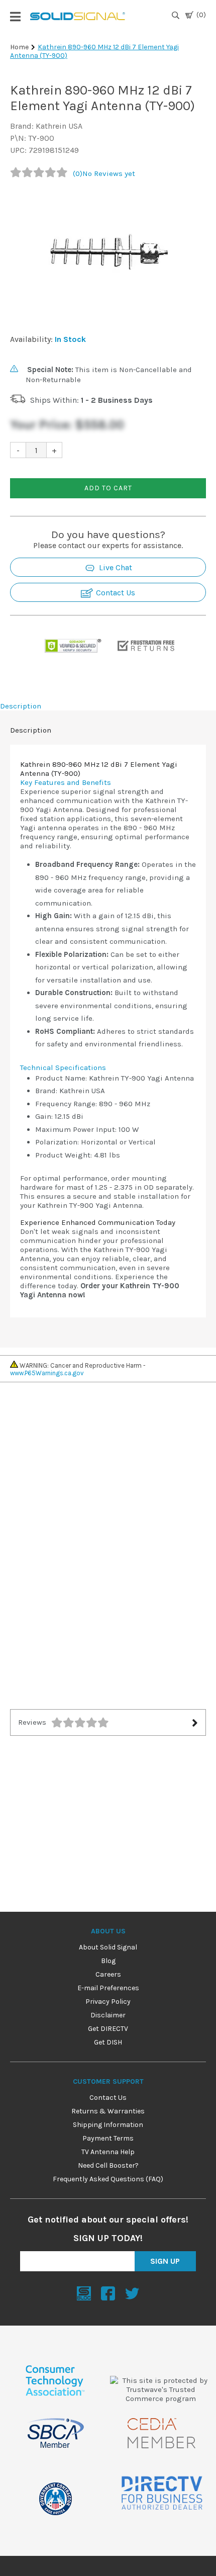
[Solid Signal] (78, 16)
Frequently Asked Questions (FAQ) (108, 2179)
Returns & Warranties (108, 2111)
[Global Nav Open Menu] (15, 16)
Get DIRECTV (108, 2029)
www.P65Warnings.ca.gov (47, 1373)
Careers (108, 1974)
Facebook (108, 2293)
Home (19, 47)
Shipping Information (108, 2125)
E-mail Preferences (108, 1988)
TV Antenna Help (108, 2152)
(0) (201, 15)
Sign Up (165, 2261)
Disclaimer (108, 2015)
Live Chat (115, 567)
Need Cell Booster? (108, 2165)
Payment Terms (108, 2138)
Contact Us (115, 593)
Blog (108, 1961)
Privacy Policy (108, 2002)
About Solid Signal (108, 1947)
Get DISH (108, 2042)
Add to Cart (108, 488)
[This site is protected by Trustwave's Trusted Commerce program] (161, 2389)
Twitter (132, 2293)
